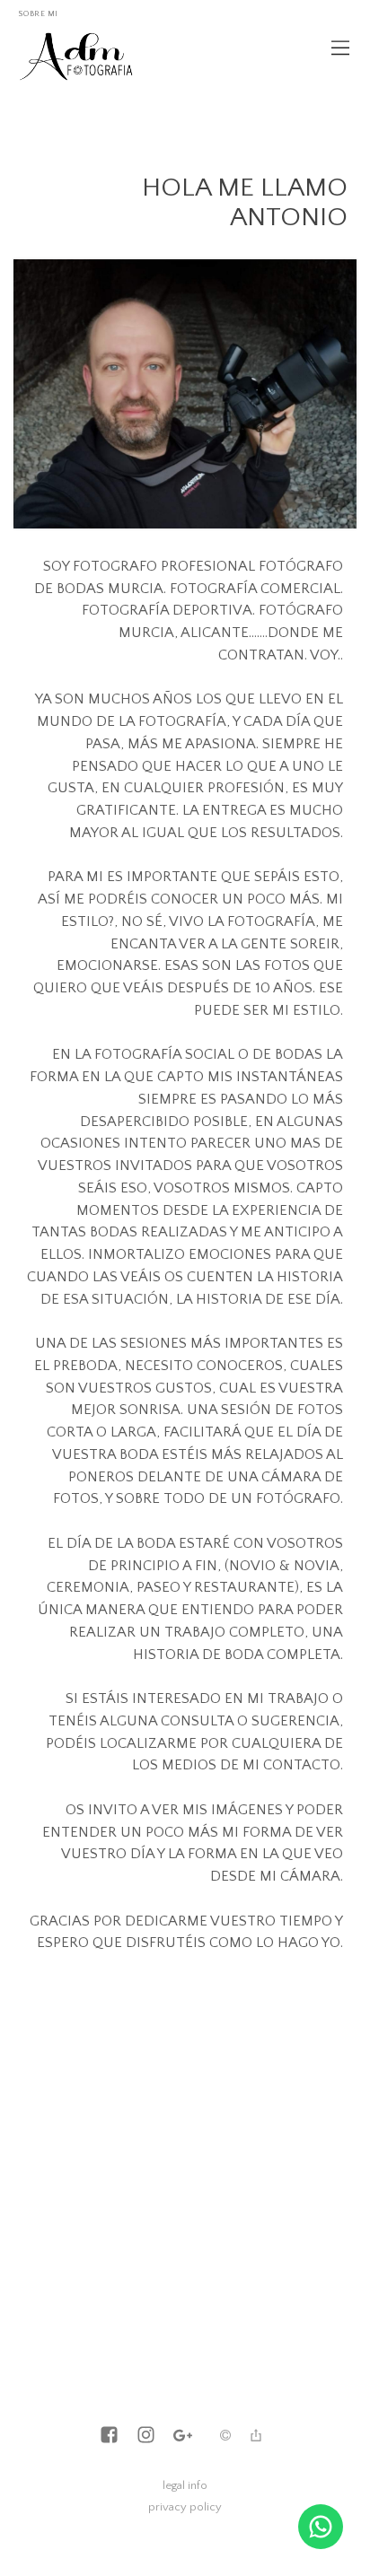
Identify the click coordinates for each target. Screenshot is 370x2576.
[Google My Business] (183, 2436)
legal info (185, 2485)
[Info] (225, 2437)
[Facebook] (109, 2436)
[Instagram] (146, 2436)
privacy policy (185, 2507)
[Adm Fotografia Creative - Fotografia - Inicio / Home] (77, 63)
